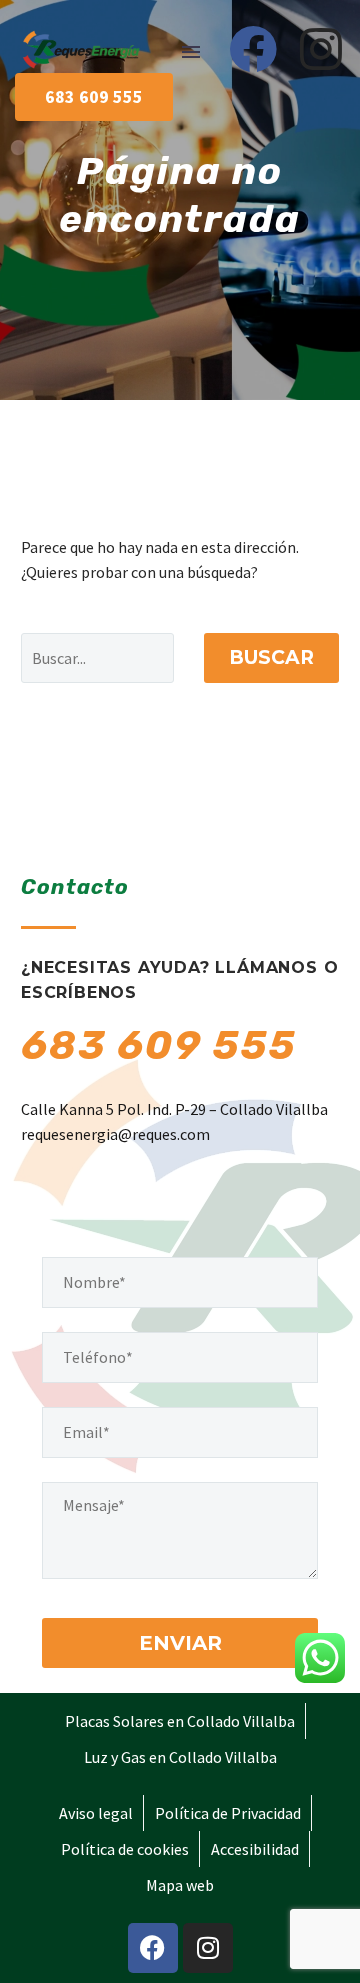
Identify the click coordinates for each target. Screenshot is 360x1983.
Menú (191, 52)
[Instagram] (321, 49)
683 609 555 (159, 1045)
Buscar (271, 657)
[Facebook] (253, 49)
